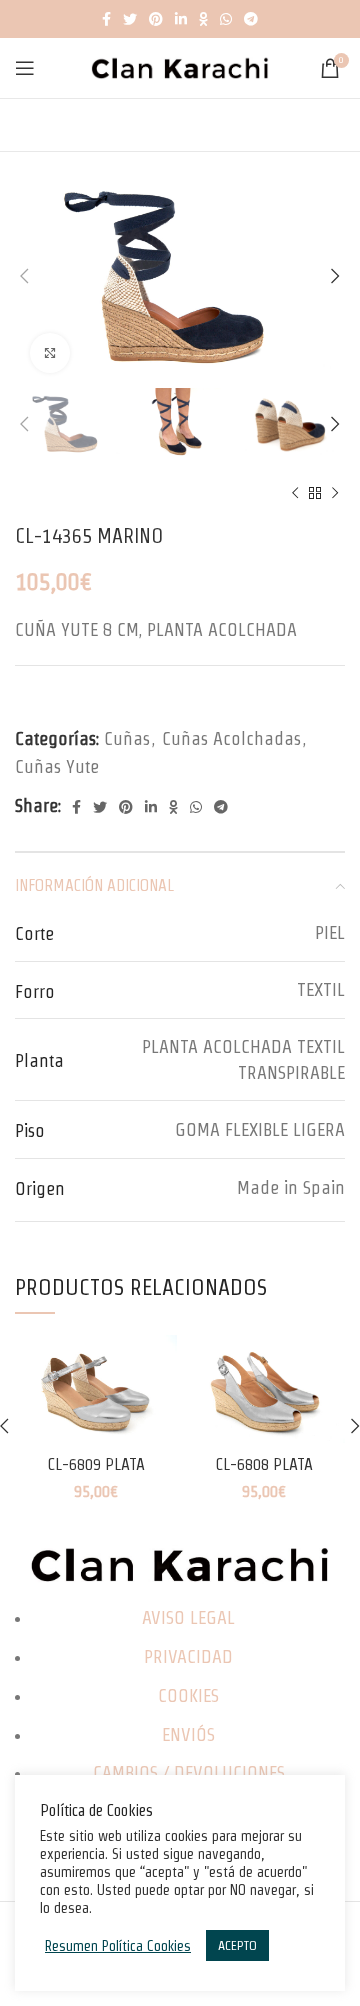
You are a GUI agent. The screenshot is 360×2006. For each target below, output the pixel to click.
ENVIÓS (188, 1734)
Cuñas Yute (57, 766)
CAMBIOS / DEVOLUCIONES (189, 1772)
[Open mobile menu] (25, 68)
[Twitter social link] (130, 19)
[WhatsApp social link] (226, 19)
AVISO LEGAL (188, 1617)
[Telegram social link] (251, 19)
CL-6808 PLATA (264, 1464)
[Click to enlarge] (50, 353)
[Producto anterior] (295, 494)
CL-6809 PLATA (96, 1464)
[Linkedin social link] (181, 19)
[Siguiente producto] (335, 494)
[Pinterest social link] (156, 19)
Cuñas (127, 738)
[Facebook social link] (106, 19)
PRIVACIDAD (188, 1656)
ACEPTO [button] (237, 1945)
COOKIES (188, 1695)
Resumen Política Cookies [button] (118, 1946)
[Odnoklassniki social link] (203, 19)
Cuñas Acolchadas (231, 738)
